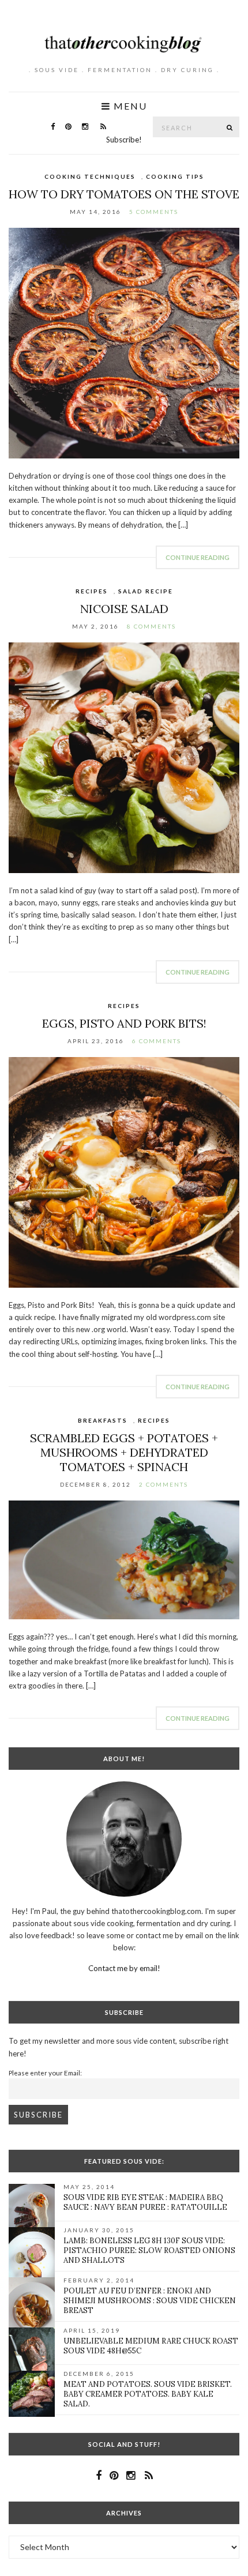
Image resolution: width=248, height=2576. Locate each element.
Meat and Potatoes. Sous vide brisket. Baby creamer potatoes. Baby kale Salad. (148, 2394)
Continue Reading (198, 557)
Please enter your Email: (45, 2073)
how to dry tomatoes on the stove (124, 194)
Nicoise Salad (124, 609)
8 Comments (151, 626)
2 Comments (164, 1484)
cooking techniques (90, 176)
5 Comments (154, 212)
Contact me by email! (124, 1968)
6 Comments (157, 1041)
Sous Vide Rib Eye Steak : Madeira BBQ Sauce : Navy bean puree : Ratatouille (145, 2202)
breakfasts (103, 1420)
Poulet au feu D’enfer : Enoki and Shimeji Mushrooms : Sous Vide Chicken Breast (150, 2301)
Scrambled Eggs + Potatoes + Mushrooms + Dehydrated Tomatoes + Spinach (124, 1452)
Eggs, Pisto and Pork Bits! (124, 1023)
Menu (129, 106)
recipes (92, 591)
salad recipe (146, 591)
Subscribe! (124, 140)
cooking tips (175, 176)
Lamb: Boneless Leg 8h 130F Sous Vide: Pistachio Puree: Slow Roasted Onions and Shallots (149, 2250)
